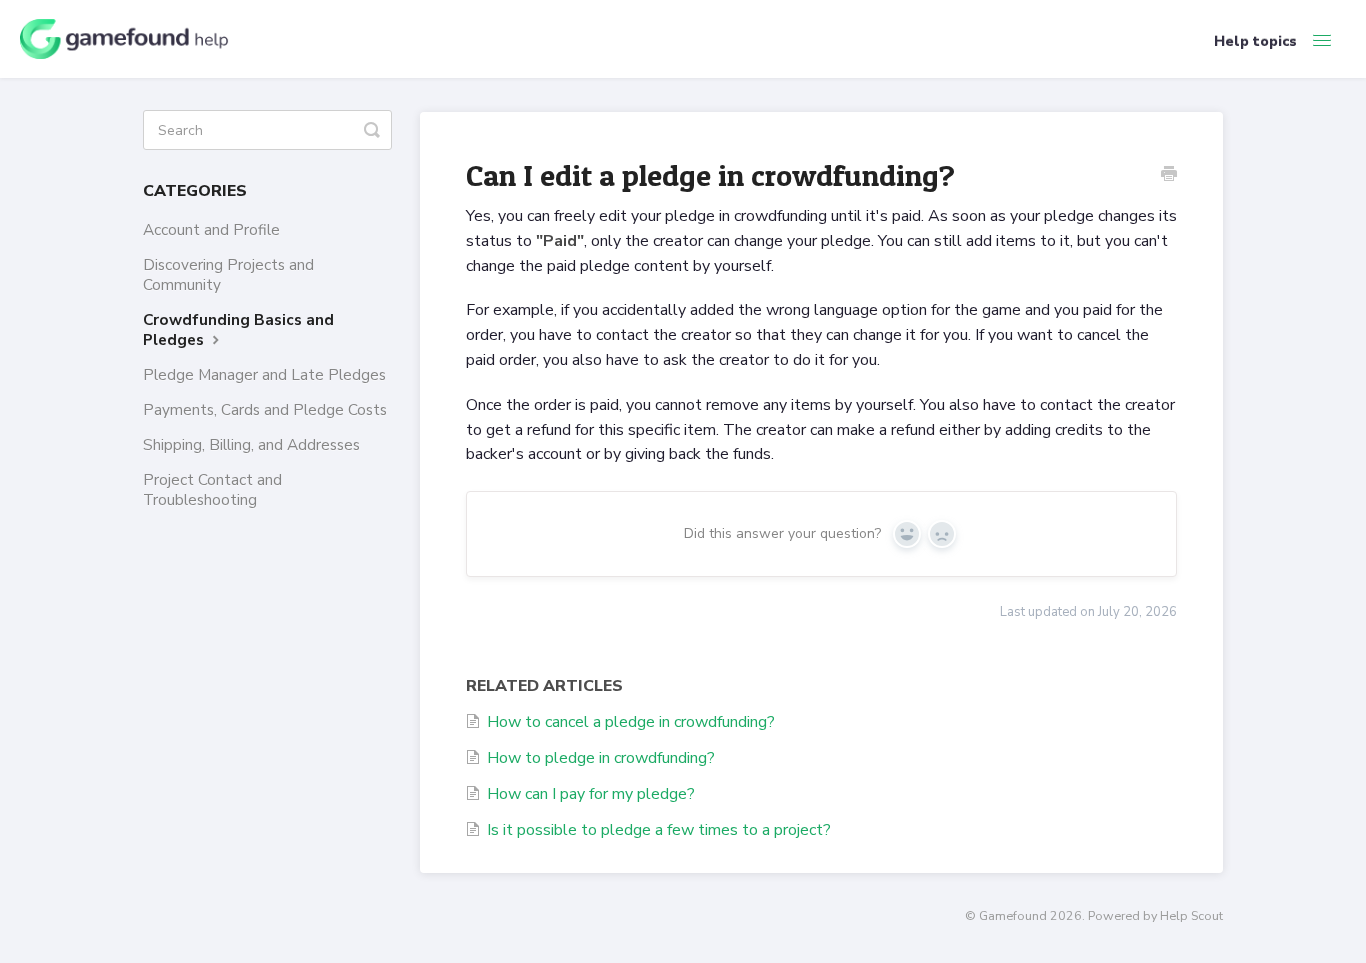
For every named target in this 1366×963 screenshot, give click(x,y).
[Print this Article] (1169, 176)
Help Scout (1191, 915)
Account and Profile (211, 229)
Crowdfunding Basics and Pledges (238, 329)
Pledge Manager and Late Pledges (264, 374)
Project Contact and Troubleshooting (212, 489)
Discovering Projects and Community (228, 274)
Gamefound (1013, 915)
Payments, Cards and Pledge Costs (265, 409)
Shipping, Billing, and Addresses (251, 444)
